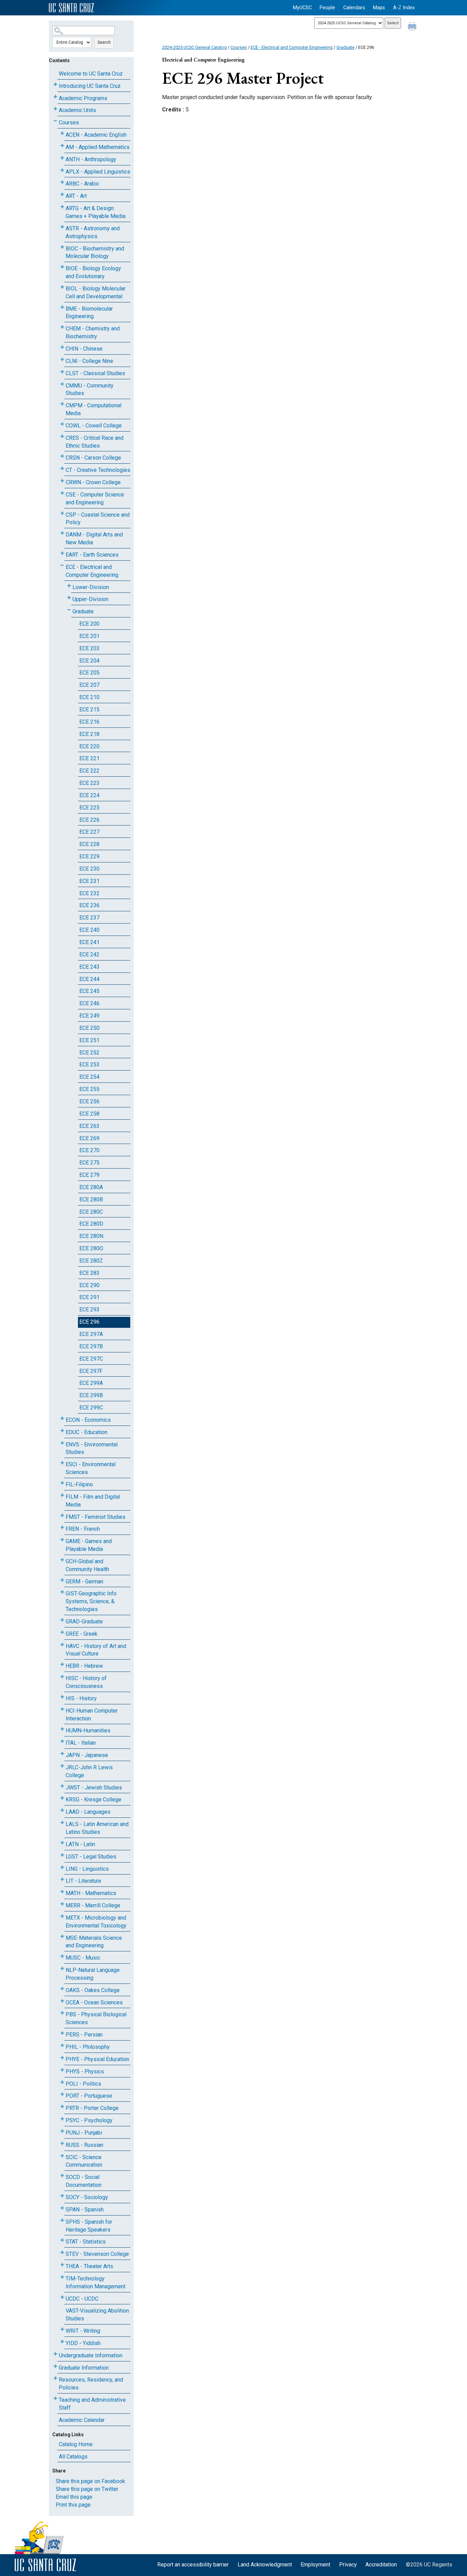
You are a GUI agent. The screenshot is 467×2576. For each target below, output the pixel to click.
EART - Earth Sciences (92, 555)
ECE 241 (89, 942)
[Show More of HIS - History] (62, 1697)
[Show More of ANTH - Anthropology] (62, 158)
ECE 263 (89, 1126)
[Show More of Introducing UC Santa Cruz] (55, 85)
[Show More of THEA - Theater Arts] (62, 2265)
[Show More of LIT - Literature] (62, 1879)
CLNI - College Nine (89, 361)
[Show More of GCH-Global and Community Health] (62, 1560)
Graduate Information (84, 2368)
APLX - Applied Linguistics (98, 172)
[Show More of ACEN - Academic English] (62, 133)
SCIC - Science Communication (84, 2161)
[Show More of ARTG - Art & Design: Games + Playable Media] (62, 207)
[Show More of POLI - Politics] (62, 2082)
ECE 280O (91, 1248)
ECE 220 (89, 746)
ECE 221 (89, 758)
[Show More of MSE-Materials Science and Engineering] (62, 1937)
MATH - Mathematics (91, 1893)
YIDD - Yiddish (83, 2343)
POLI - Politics (83, 2084)
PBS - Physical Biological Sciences (96, 2018)
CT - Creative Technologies (98, 470)
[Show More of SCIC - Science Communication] (62, 2156)
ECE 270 (89, 1150)
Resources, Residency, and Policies (91, 2384)
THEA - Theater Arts (89, 2266)
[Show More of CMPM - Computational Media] (62, 404)
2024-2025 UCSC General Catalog (194, 47)
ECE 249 (89, 1016)
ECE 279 (89, 1175)
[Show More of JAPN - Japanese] (62, 1754)
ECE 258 (89, 1114)
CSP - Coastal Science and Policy (98, 519)
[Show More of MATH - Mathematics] (62, 1892)
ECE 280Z (91, 1261)
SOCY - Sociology (87, 2197)
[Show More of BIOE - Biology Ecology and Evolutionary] (62, 267)
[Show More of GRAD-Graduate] (62, 1620)
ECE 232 (89, 893)
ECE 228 (89, 844)
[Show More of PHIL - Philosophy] (62, 2046)
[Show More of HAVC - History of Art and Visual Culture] (62, 1645)
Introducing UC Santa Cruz (90, 86)
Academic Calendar (82, 2420)
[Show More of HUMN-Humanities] (62, 1729)
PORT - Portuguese (89, 2096)
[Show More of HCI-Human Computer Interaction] (62, 1709)
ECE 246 (89, 1003)
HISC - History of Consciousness (86, 1682)
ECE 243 (89, 967)
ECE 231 (89, 881)
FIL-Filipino (79, 1484)
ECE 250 (89, 1028)
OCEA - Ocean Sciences (94, 2002)
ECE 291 (89, 1297)
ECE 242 (89, 955)
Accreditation (381, 2565)
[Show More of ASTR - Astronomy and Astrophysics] (62, 227)
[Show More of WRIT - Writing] (62, 2329)
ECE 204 (89, 661)
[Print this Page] (413, 27)
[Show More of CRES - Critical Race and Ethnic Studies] (62, 437)
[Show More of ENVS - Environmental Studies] (62, 1443)
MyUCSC (302, 8)
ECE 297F (91, 1371)
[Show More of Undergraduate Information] (55, 2354)
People (327, 8)
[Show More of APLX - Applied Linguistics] (62, 170)
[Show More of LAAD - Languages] (62, 1810)
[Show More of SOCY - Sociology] (62, 2196)
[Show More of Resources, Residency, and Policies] (55, 2378)
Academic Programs (83, 98)
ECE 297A (91, 1334)
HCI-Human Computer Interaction (92, 1715)
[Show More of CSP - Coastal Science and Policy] (62, 513)
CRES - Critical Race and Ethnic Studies (95, 442)
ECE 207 (89, 685)
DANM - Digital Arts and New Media (94, 539)
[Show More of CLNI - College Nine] (62, 360)
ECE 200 (89, 624)
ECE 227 (89, 832)
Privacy (348, 2565)
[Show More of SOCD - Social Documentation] (62, 2176)
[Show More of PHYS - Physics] (62, 2070)
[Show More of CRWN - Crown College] (62, 481)
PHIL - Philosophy (88, 2047)
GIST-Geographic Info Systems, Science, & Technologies (91, 1601)
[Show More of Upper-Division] (69, 598)
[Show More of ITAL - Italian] (62, 1741)
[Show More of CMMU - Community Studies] (62, 384)
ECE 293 (89, 1310)
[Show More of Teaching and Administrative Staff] (55, 2398)
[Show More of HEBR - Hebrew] (62, 1665)
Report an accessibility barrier (193, 2565)
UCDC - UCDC (82, 2299)
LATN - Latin (80, 1844)
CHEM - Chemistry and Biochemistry (93, 332)
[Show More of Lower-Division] (69, 586)
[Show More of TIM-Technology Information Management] (62, 2277)
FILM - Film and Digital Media (93, 1501)
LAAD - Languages (88, 1812)
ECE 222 (89, 771)
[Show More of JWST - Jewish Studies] (62, 1786)
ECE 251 (89, 1040)
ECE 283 (89, 1273)
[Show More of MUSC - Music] (62, 1956)
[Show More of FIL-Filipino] (62, 1483)
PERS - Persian (84, 2035)
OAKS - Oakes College (93, 1990)
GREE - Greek (82, 1634)
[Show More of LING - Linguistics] (62, 1868)
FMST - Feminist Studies (96, 1517)
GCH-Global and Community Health (87, 1565)
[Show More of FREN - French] (62, 1528)
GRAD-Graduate (84, 1621)
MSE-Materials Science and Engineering (94, 1942)
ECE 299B (91, 1395)
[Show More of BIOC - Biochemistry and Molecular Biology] (62, 247)
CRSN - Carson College (93, 458)
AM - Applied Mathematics (98, 147)
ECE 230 (89, 869)
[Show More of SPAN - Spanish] (62, 2208)
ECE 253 (89, 1065)
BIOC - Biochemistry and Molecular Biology (95, 253)
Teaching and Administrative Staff (92, 2404)
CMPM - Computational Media (94, 409)
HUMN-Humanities (88, 1730)
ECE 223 (89, 783)
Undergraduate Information (91, 2355)
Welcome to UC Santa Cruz (91, 74)
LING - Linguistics (87, 1869)
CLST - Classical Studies (95, 373)
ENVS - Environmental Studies (92, 1448)
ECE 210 (89, 697)
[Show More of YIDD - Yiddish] (62, 2342)
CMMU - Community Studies (90, 390)
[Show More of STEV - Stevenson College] (62, 2253)
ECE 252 (89, 1053)
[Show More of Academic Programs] (55, 97)
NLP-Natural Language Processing (93, 1974)
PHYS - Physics (85, 2071)
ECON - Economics (88, 1420)
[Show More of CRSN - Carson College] (62, 456)
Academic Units (77, 110)
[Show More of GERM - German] (62, 1580)
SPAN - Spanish (85, 2210)
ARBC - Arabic (82, 184)
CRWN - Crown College (93, 482)
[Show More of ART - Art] (62, 195)
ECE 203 (89, 648)
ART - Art (76, 196)
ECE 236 (89, 905)
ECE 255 (89, 1089)
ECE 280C (91, 1212)
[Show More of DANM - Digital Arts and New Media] (62, 533)
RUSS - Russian (84, 2145)
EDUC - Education (86, 1432)
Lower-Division (91, 587)
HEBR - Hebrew (84, 1666)
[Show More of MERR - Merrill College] (62, 1904)
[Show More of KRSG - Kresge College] (62, 1798)
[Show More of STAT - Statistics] (62, 2240)
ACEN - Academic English (96, 135)
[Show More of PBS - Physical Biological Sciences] (62, 2013)
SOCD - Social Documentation (84, 2181)
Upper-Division (90, 599)
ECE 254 (89, 1077)
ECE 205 (89, 673)
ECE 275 (89, 1163)
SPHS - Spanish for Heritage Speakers (89, 2226)
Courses (69, 122)
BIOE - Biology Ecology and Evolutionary (93, 272)
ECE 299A (91, 1383)
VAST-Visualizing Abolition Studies (97, 2315)
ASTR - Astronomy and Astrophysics (93, 232)
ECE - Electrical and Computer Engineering (92, 571)
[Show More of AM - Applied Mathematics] (62, 146)
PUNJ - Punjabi (84, 2133)
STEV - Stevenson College (97, 2254)
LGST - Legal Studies (91, 1857)
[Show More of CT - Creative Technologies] (62, 469)
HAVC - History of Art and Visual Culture (96, 1650)
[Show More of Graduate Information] (55, 2366)
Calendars (354, 8)
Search (104, 42)
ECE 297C (91, 1359)
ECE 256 (89, 1101)
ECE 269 (89, 1138)
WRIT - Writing (83, 2331)
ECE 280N (91, 1236)
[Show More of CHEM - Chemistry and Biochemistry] (62, 327)
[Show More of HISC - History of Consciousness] (62, 1677)
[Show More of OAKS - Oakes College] (62, 1989)
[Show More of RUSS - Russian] (62, 2144)
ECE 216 (89, 722)
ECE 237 (89, 918)
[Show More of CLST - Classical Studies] (62, 372)
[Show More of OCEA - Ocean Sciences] (62, 2001)
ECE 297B (91, 1346)
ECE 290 (89, 1285)
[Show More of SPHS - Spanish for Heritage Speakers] (62, 2220)
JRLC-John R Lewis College (89, 1771)
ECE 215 (89, 710)
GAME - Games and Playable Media (89, 1545)
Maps (379, 8)
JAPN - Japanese (87, 1755)
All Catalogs (73, 2457)
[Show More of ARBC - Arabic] (62, 182)
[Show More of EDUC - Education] (62, 1431)
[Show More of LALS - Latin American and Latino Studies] (62, 1823)
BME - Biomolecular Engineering (89, 313)
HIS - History (81, 1698)
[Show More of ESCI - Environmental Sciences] (62, 1463)
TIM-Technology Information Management (96, 2282)
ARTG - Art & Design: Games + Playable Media (96, 212)
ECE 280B (91, 1200)
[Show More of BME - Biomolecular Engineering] (62, 307)
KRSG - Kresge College (94, 1800)
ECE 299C (91, 1408)
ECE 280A (91, 1187)
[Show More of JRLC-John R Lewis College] (62, 1766)
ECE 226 (89, 820)
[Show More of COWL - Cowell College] (62, 424)
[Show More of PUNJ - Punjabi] (62, 2131)
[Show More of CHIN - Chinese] (62, 347)
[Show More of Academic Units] (55, 109)
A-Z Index (404, 8)
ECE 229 (89, 856)
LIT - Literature (83, 1881)
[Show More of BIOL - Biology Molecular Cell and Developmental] (62, 287)
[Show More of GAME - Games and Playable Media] (62, 1540)
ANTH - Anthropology (91, 159)
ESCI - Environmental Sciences (91, 1468)
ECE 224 (89, 795)
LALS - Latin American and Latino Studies (97, 1828)
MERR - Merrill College (93, 1905)
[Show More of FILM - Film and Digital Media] (62, 1495)
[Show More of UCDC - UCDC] (62, 2297)
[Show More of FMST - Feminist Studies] (62, 1516)
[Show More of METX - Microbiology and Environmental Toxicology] (62, 1916)
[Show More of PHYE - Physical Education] (62, 2058)
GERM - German (84, 1582)
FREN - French (83, 1529)
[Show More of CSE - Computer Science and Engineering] (62, 493)
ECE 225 (89, 808)
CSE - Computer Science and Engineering (95, 499)
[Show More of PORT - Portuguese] (62, 2094)
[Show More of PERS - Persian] (62, 2033)
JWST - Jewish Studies (94, 1788)
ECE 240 (89, 930)
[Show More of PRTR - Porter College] (62, 2107)
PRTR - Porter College (92, 2108)
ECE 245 (89, 991)
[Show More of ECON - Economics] (62, 1419)
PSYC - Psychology (89, 2120)
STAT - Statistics (86, 2242)
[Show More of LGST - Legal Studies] (62, 1855)
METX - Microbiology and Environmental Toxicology (96, 1922)
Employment (315, 2565)
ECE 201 (89, 636)
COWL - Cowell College (94, 426)
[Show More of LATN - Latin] (62, 1843)
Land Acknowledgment (265, 2565)
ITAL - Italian (81, 1743)
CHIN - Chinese (84, 349)
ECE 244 (89, 979)
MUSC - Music (83, 1958)
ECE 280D (91, 1224)
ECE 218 (89, 734)
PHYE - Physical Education (97, 2059)
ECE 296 (89, 1322)
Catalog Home (76, 2444)
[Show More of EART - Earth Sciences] (62, 553)
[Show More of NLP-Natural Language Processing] (62, 1969)
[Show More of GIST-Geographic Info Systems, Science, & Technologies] (62, 1592)
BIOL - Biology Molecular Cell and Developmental (96, 292)
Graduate (83, 611)
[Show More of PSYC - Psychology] (62, 2119)
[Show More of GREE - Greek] (62, 1632)
